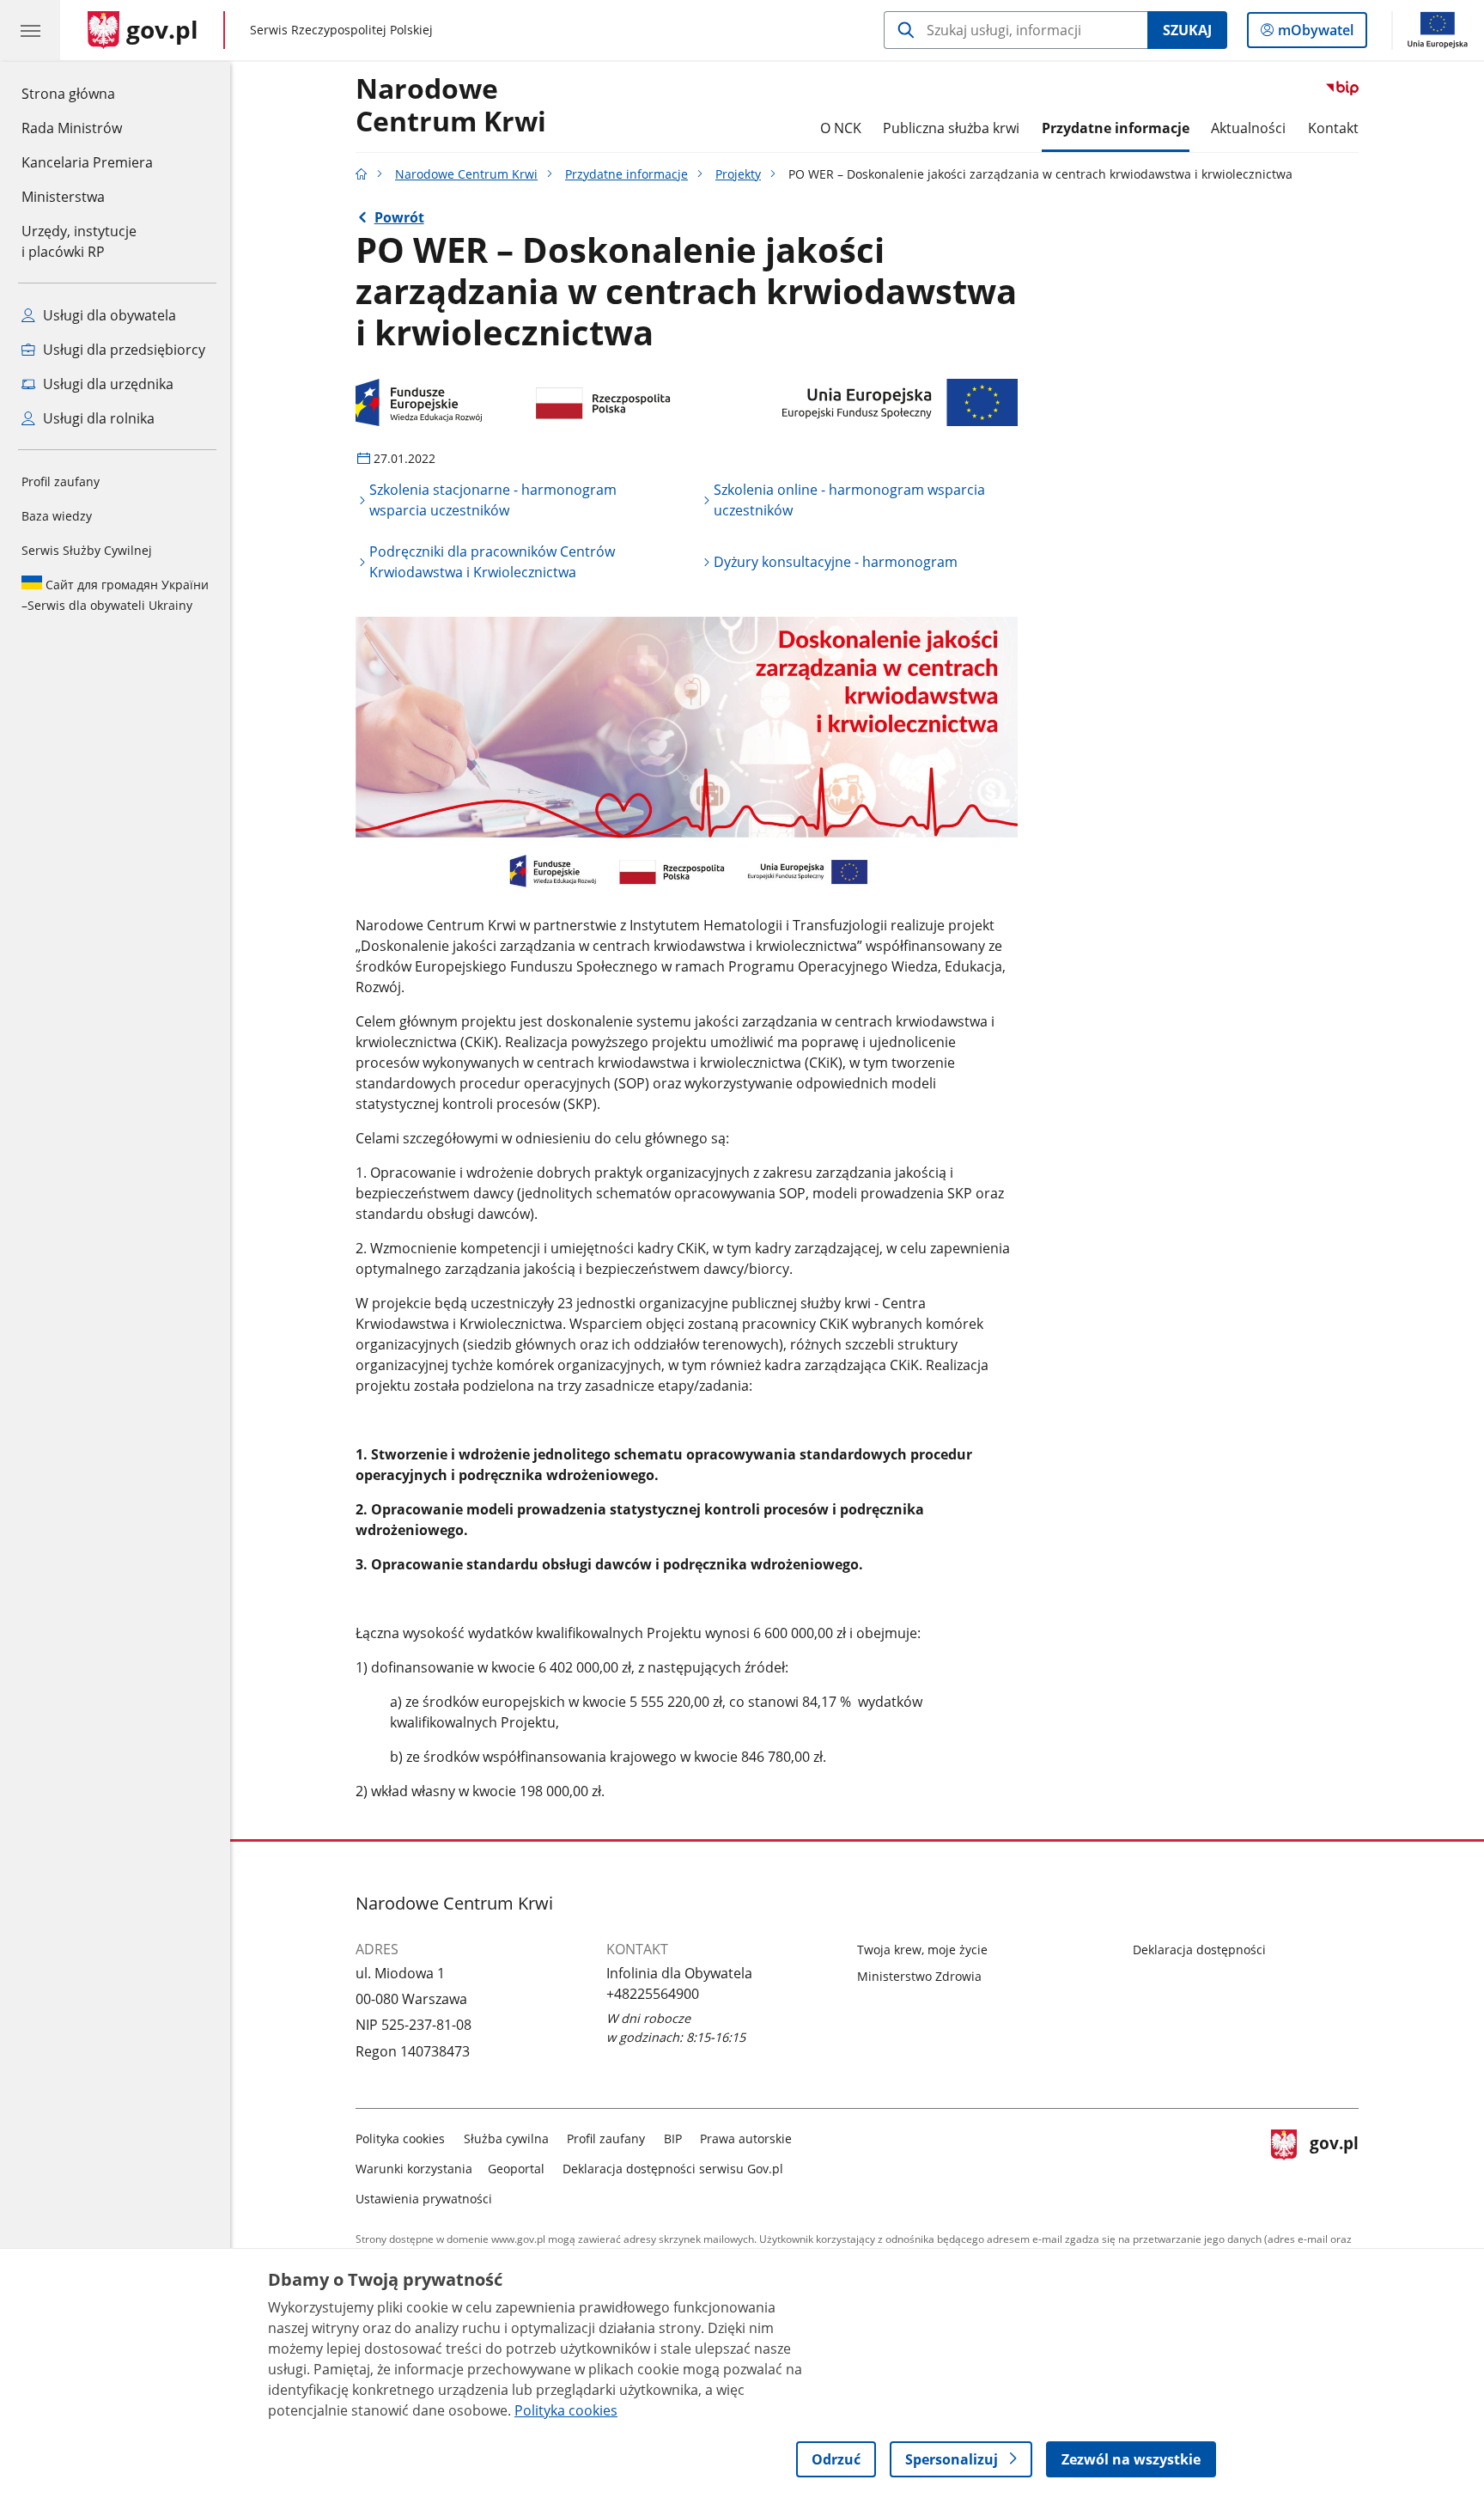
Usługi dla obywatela (108, 315)
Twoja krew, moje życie (922, 1950)
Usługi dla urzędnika (106, 384)
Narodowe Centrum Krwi (451, 106)
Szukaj (1187, 30)
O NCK (841, 128)
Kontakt (1333, 128)
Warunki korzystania (414, 2169)
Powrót (399, 217)
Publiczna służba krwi (951, 128)
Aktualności (1248, 128)
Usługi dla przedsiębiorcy (122, 350)
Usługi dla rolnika (97, 418)
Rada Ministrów (72, 128)
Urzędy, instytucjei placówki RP (79, 241)
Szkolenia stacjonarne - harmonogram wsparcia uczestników (493, 500)
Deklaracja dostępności (1199, 1950)
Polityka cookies (400, 2139)
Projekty (738, 174)
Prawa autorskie (746, 2139)
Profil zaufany (61, 481)
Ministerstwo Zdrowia (919, 1976)
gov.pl (1334, 2165)
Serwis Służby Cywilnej (87, 550)
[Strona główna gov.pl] (362, 174)
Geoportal (516, 2169)
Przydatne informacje (1116, 128)
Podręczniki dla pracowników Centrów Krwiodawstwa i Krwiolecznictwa (492, 562)
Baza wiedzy (57, 516)
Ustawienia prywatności (424, 2199)
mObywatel (1315, 34)
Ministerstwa (63, 197)
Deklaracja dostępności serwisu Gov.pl (673, 2169)
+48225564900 (653, 1994)
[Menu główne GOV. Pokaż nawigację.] (30, 30)
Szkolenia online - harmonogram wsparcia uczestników (849, 500)
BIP (673, 2139)
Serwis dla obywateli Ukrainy (115, 595)
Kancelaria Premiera (87, 162)
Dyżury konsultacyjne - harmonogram (836, 562)
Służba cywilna (506, 2139)
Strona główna (87, 93)
